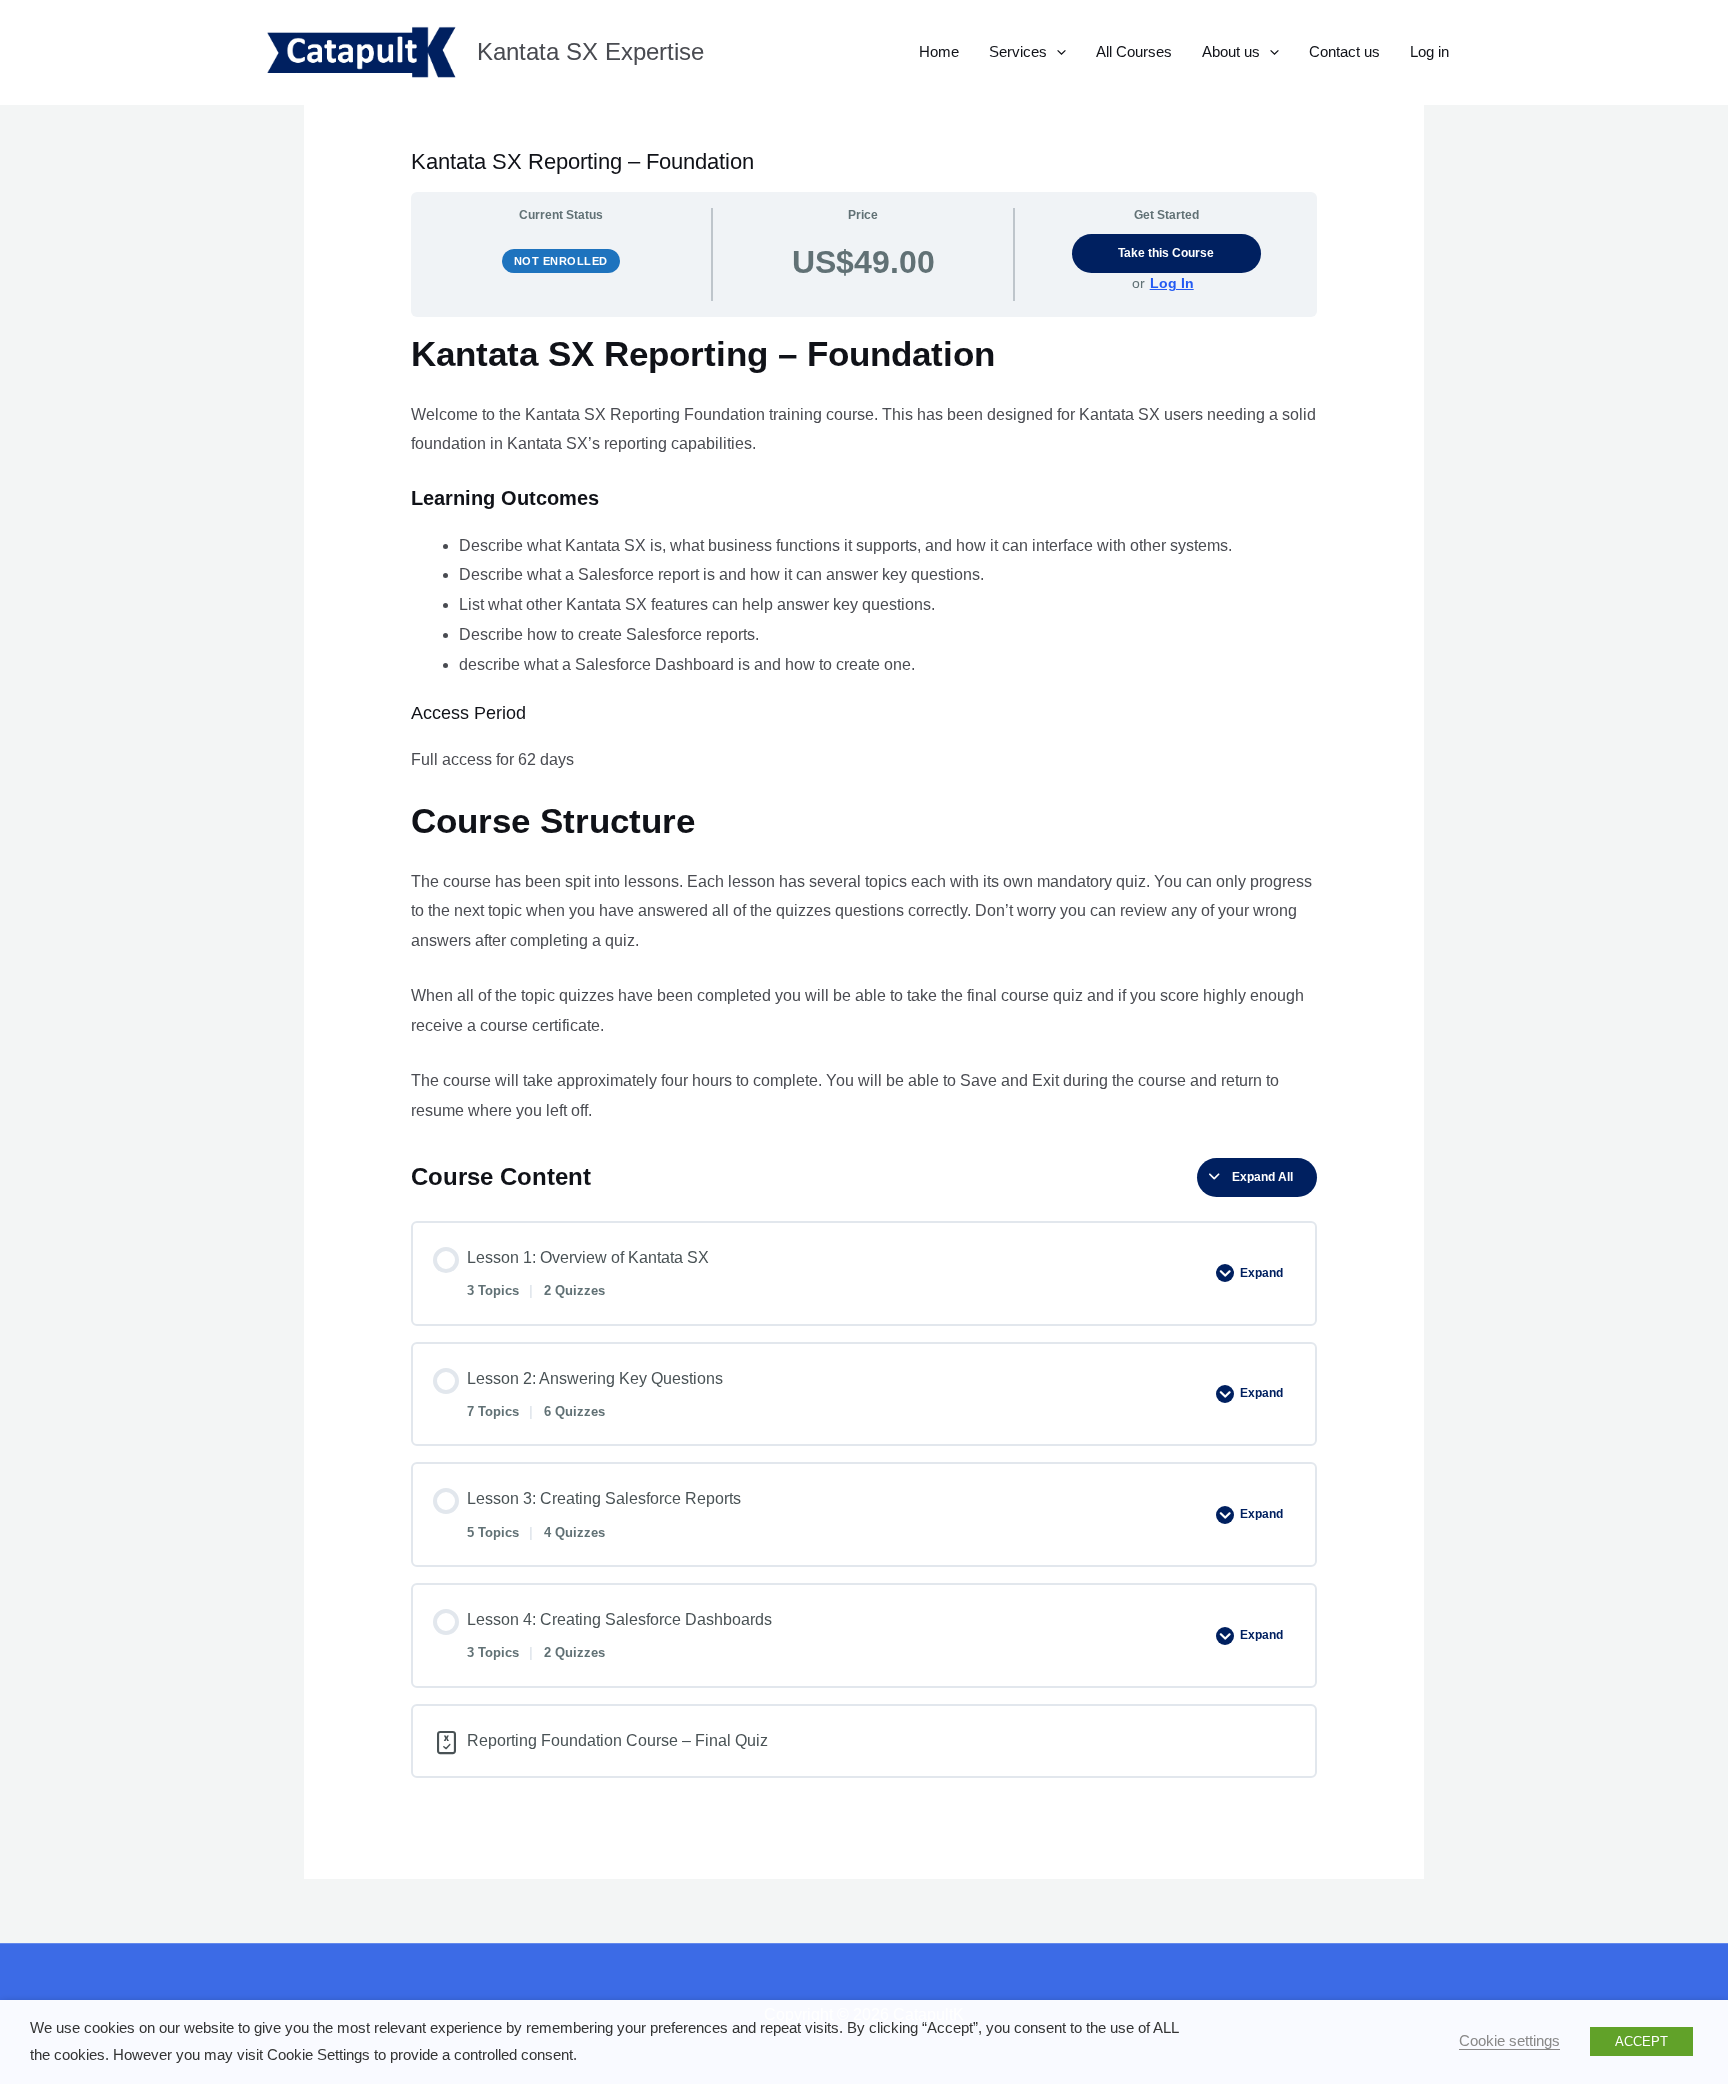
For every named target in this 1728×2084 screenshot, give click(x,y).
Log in (1429, 51)
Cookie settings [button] (1509, 2041)
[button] (1056, 52)
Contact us (1344, 51)
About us (1231, 51)
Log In (1172, 283)
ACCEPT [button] (1641, 2041)
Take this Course (1166, 253)
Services (1018, 51)
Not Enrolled (561, 261)
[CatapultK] (360, 52)
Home (939, 51)
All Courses (1134, 51)
